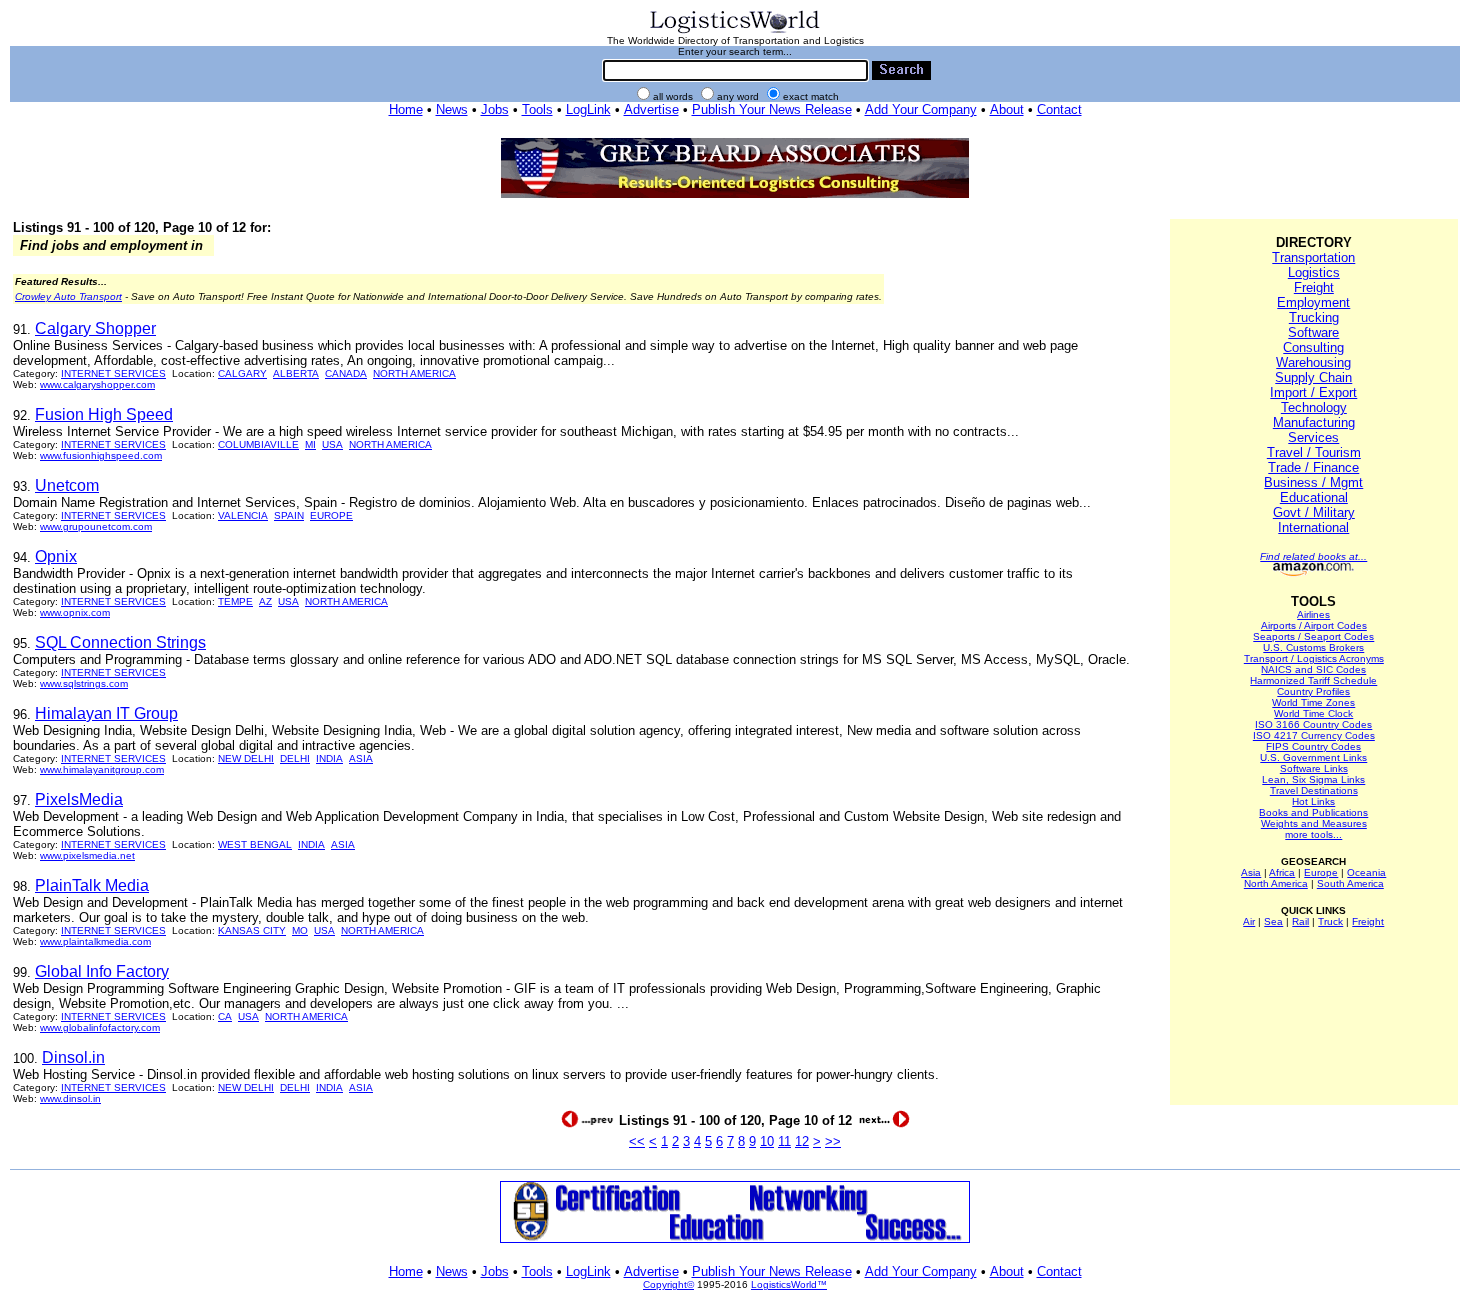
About (1007, 109)
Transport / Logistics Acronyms (1314, 658)
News (452, 109)
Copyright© (668, 1284)
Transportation (1313, 257)
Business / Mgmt (1313, 482)
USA (332, 444)
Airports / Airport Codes (1314, 625)
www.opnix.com (75, 612)
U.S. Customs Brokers (1313, 647)
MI (310, 444)
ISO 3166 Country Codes (1313, 724)
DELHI (295, 758)
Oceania (1366, 872)
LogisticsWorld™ (789, 1284)
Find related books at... (1313, 556)
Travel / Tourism (1314, 452)
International (1313, 527)
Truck (1330, 921)
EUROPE (331, 515)
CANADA (346, 373)
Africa (1282, 872)
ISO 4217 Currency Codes (1314, 735)
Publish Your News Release (772, 109)
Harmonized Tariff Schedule (1313, 680)
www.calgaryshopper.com (97, 384)
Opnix (56, 556)
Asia (1251, 872)
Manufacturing (1314, 422)
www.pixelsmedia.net (87, 855)
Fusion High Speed (104, 414)
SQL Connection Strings (120, 642)
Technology (1314, 407)
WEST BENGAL (255, 844)
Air (1249, 921)
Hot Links (1313, 801)
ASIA (361, 758)
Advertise (651, 109)
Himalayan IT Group (106, 713)
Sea (1273, 921)
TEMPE (235, 601)
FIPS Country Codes (1313, 746)
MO (300, 930)
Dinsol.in (73, 1057)
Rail (1300, 921)
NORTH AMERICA (414, 373)
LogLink (588, 109)
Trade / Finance (1313, 467)
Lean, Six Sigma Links (1313, 779)
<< (637, 1141)
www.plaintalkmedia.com (95, 941)
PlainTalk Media (92, 885)
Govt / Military (1314, 512)
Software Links (1314, 768)
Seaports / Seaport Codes (1313, 636)
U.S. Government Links (1313, 757)
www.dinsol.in (70, 1098)
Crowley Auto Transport (68, 296)
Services (1313, 437)
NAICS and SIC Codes (1313, 669)
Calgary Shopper (95, 328)
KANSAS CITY (252, 930)
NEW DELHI (246, 758)
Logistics (1314, 272)
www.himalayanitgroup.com (102, 769)
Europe (1321, 872)
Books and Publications (1313, 812)
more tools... (1313, 834)
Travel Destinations (1314, 790)
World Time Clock (1313, 713)
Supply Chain (1313, 377)
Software (1313, 332)
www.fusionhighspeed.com (101, 455)
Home (406, 109)
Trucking (1314, 317)
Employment (1313, 302)
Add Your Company (921, 109)
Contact (1059, 109)
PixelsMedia (79, 799)
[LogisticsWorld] (735, 31)
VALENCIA (243, 515)
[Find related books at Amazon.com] (1313, 572)
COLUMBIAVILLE (258, 444)
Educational (1314, 497)
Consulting (1313, 347)
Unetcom (67, 485)
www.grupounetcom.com (96, 526)
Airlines (1313, 614)
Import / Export (1313, 392)
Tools (537, 109)
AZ (265, 601)
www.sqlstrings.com (84, 683)
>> (833, 1141)
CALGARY (242, 373)
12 (802, 1141)
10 (767, 1141)
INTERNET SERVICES (113, 373)
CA (225, 1016)
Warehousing (1313, 362)
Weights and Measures (1314, 823)
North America (1276, 883)
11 (784, 1141)
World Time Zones (1313, 702)
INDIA (329, 758)
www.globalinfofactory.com (100, 1027)
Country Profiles (1313, 691)
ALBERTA (296, 373)
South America (1350, 883)
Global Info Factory (102, 971)
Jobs (495, 109)
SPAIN (289, 515)
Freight (1314, 287)
